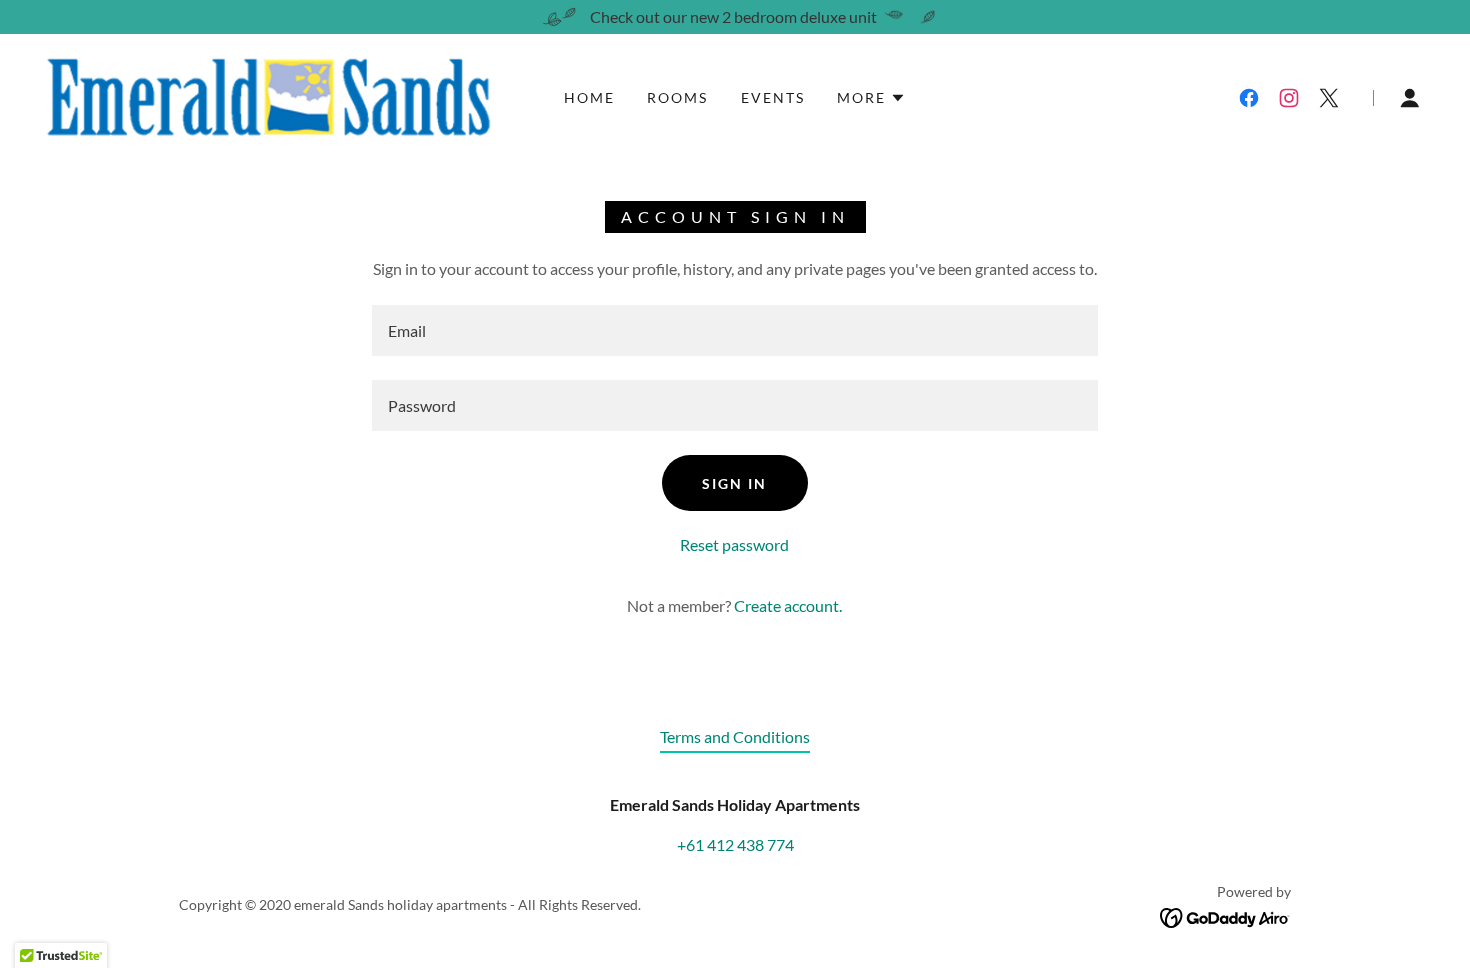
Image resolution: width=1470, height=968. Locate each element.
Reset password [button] (734, 544)
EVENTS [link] (773, 97)
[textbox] (734, 330)
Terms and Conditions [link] (735, 736)
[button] (871, 98)
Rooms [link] (677, 97)
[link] (267, 95)
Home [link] (589, 97)
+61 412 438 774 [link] (735, 844)
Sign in (734, 483)
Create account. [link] (788, 605)
